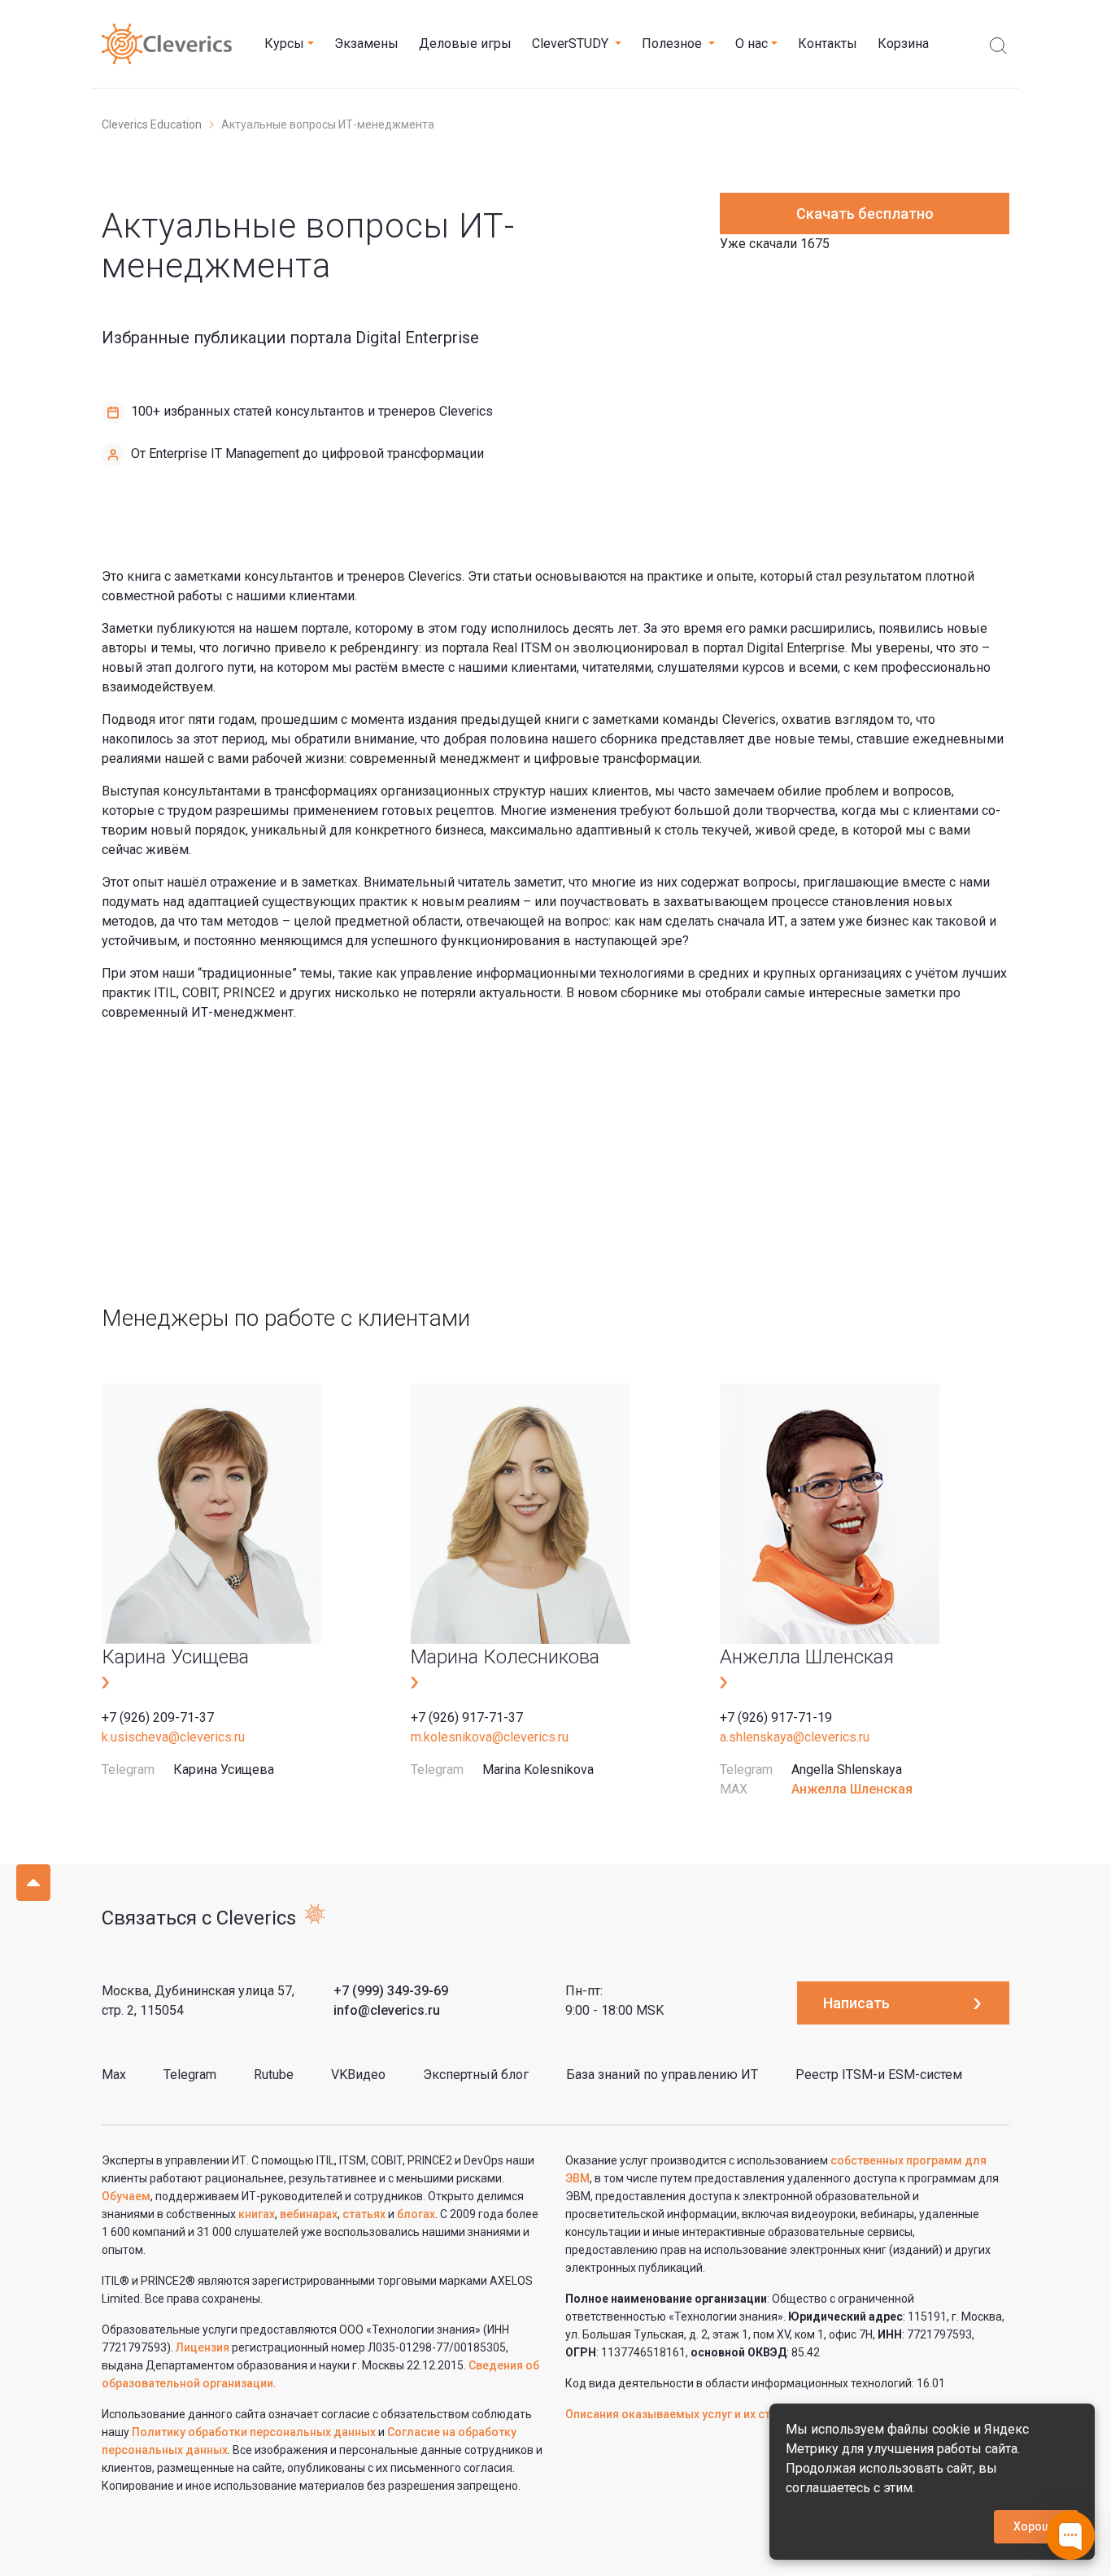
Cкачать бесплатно (865, 214)
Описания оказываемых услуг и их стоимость (692, 2414)
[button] (289, 44)
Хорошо (1036, 2526)
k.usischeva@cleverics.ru (173, 1737)
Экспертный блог (476, 2075)
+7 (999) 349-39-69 (391, 1991)
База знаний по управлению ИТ (662, 2075)
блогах (416, 2214)
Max (114, 2075)
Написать (856, 2003)
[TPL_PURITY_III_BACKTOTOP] (33, 1883)
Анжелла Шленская (852, 1789)
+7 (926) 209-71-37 (158, 1717)
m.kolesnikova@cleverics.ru (490, 1737)
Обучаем (126, 2196)
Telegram (190, 2075)
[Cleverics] (167, 44)
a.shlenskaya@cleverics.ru (795, 1737)
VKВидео (358, 2075)
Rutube (274, 2075)
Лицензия (203, 2347)
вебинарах (309, 2214)
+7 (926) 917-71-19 (776, 1717)
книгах (257, 2214)
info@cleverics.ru (387, 2010)
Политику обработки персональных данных (255, 2432)
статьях (364, 2214)
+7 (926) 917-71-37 (467, 1717)
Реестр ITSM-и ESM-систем (879, 2075)
